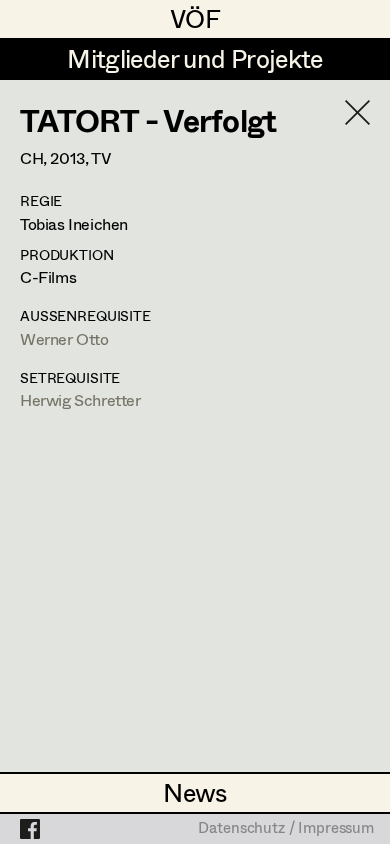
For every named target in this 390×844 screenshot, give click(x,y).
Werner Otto (64, 338)
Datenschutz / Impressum (286, 829)
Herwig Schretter (80, 399)
